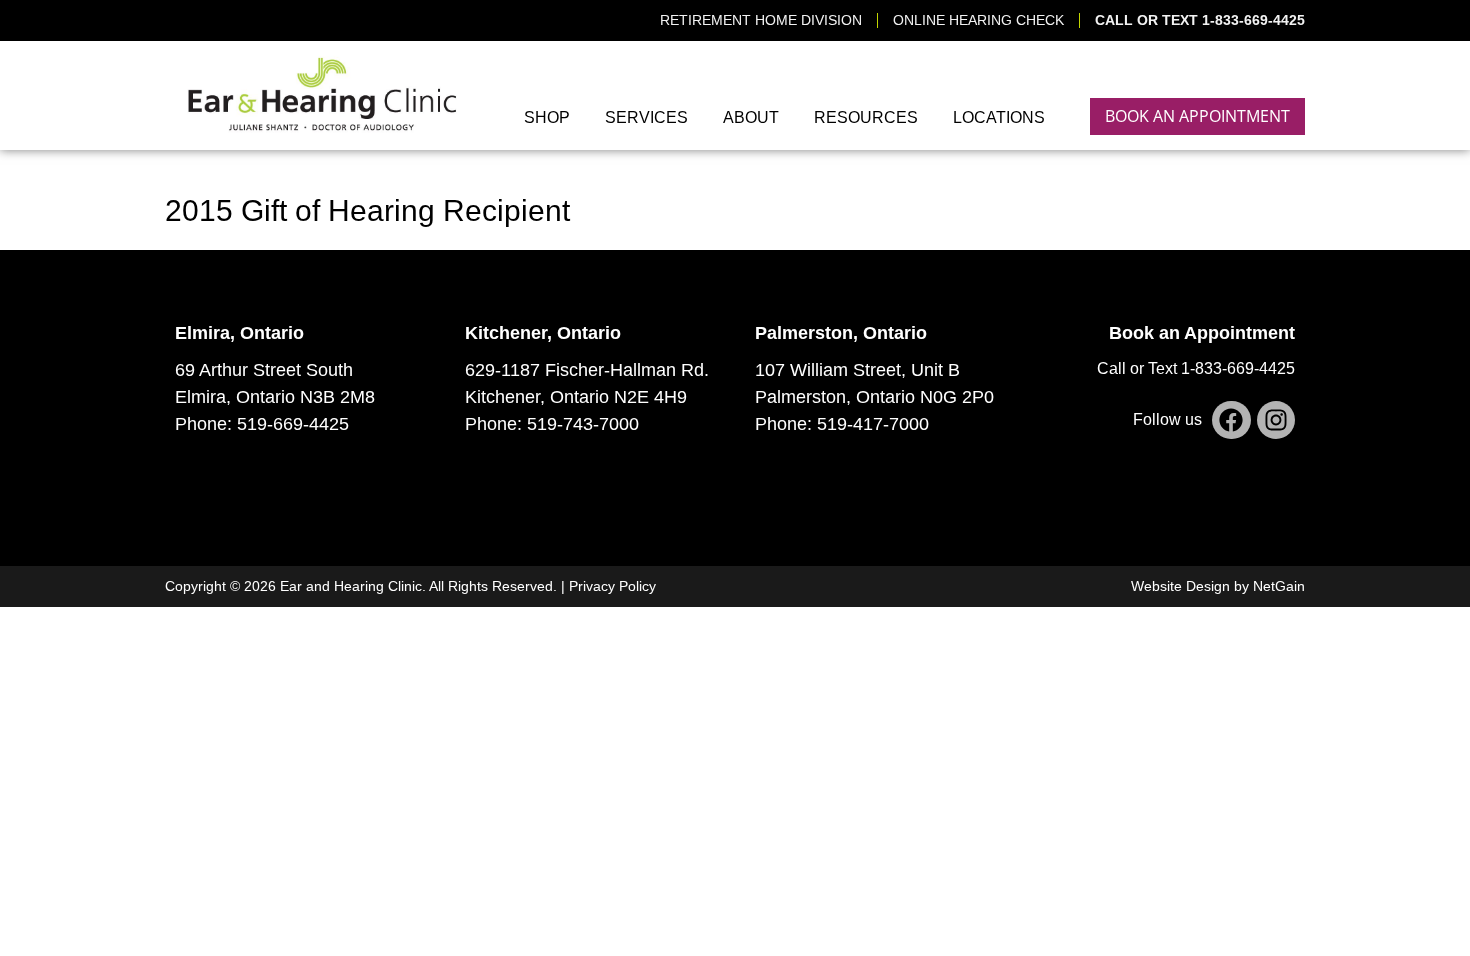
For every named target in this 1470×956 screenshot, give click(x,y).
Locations (999, 117)
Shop (547, 117)
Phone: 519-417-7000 (842, 424)
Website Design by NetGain (1218, 586)
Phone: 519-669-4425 (262, 424)
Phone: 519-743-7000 (552, 424)
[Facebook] (1231, 420)
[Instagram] (1276, 420)
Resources (866, 117)
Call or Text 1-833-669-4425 (1196, 368)
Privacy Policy (612, 586)
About (751, 117)
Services (646, 117)
